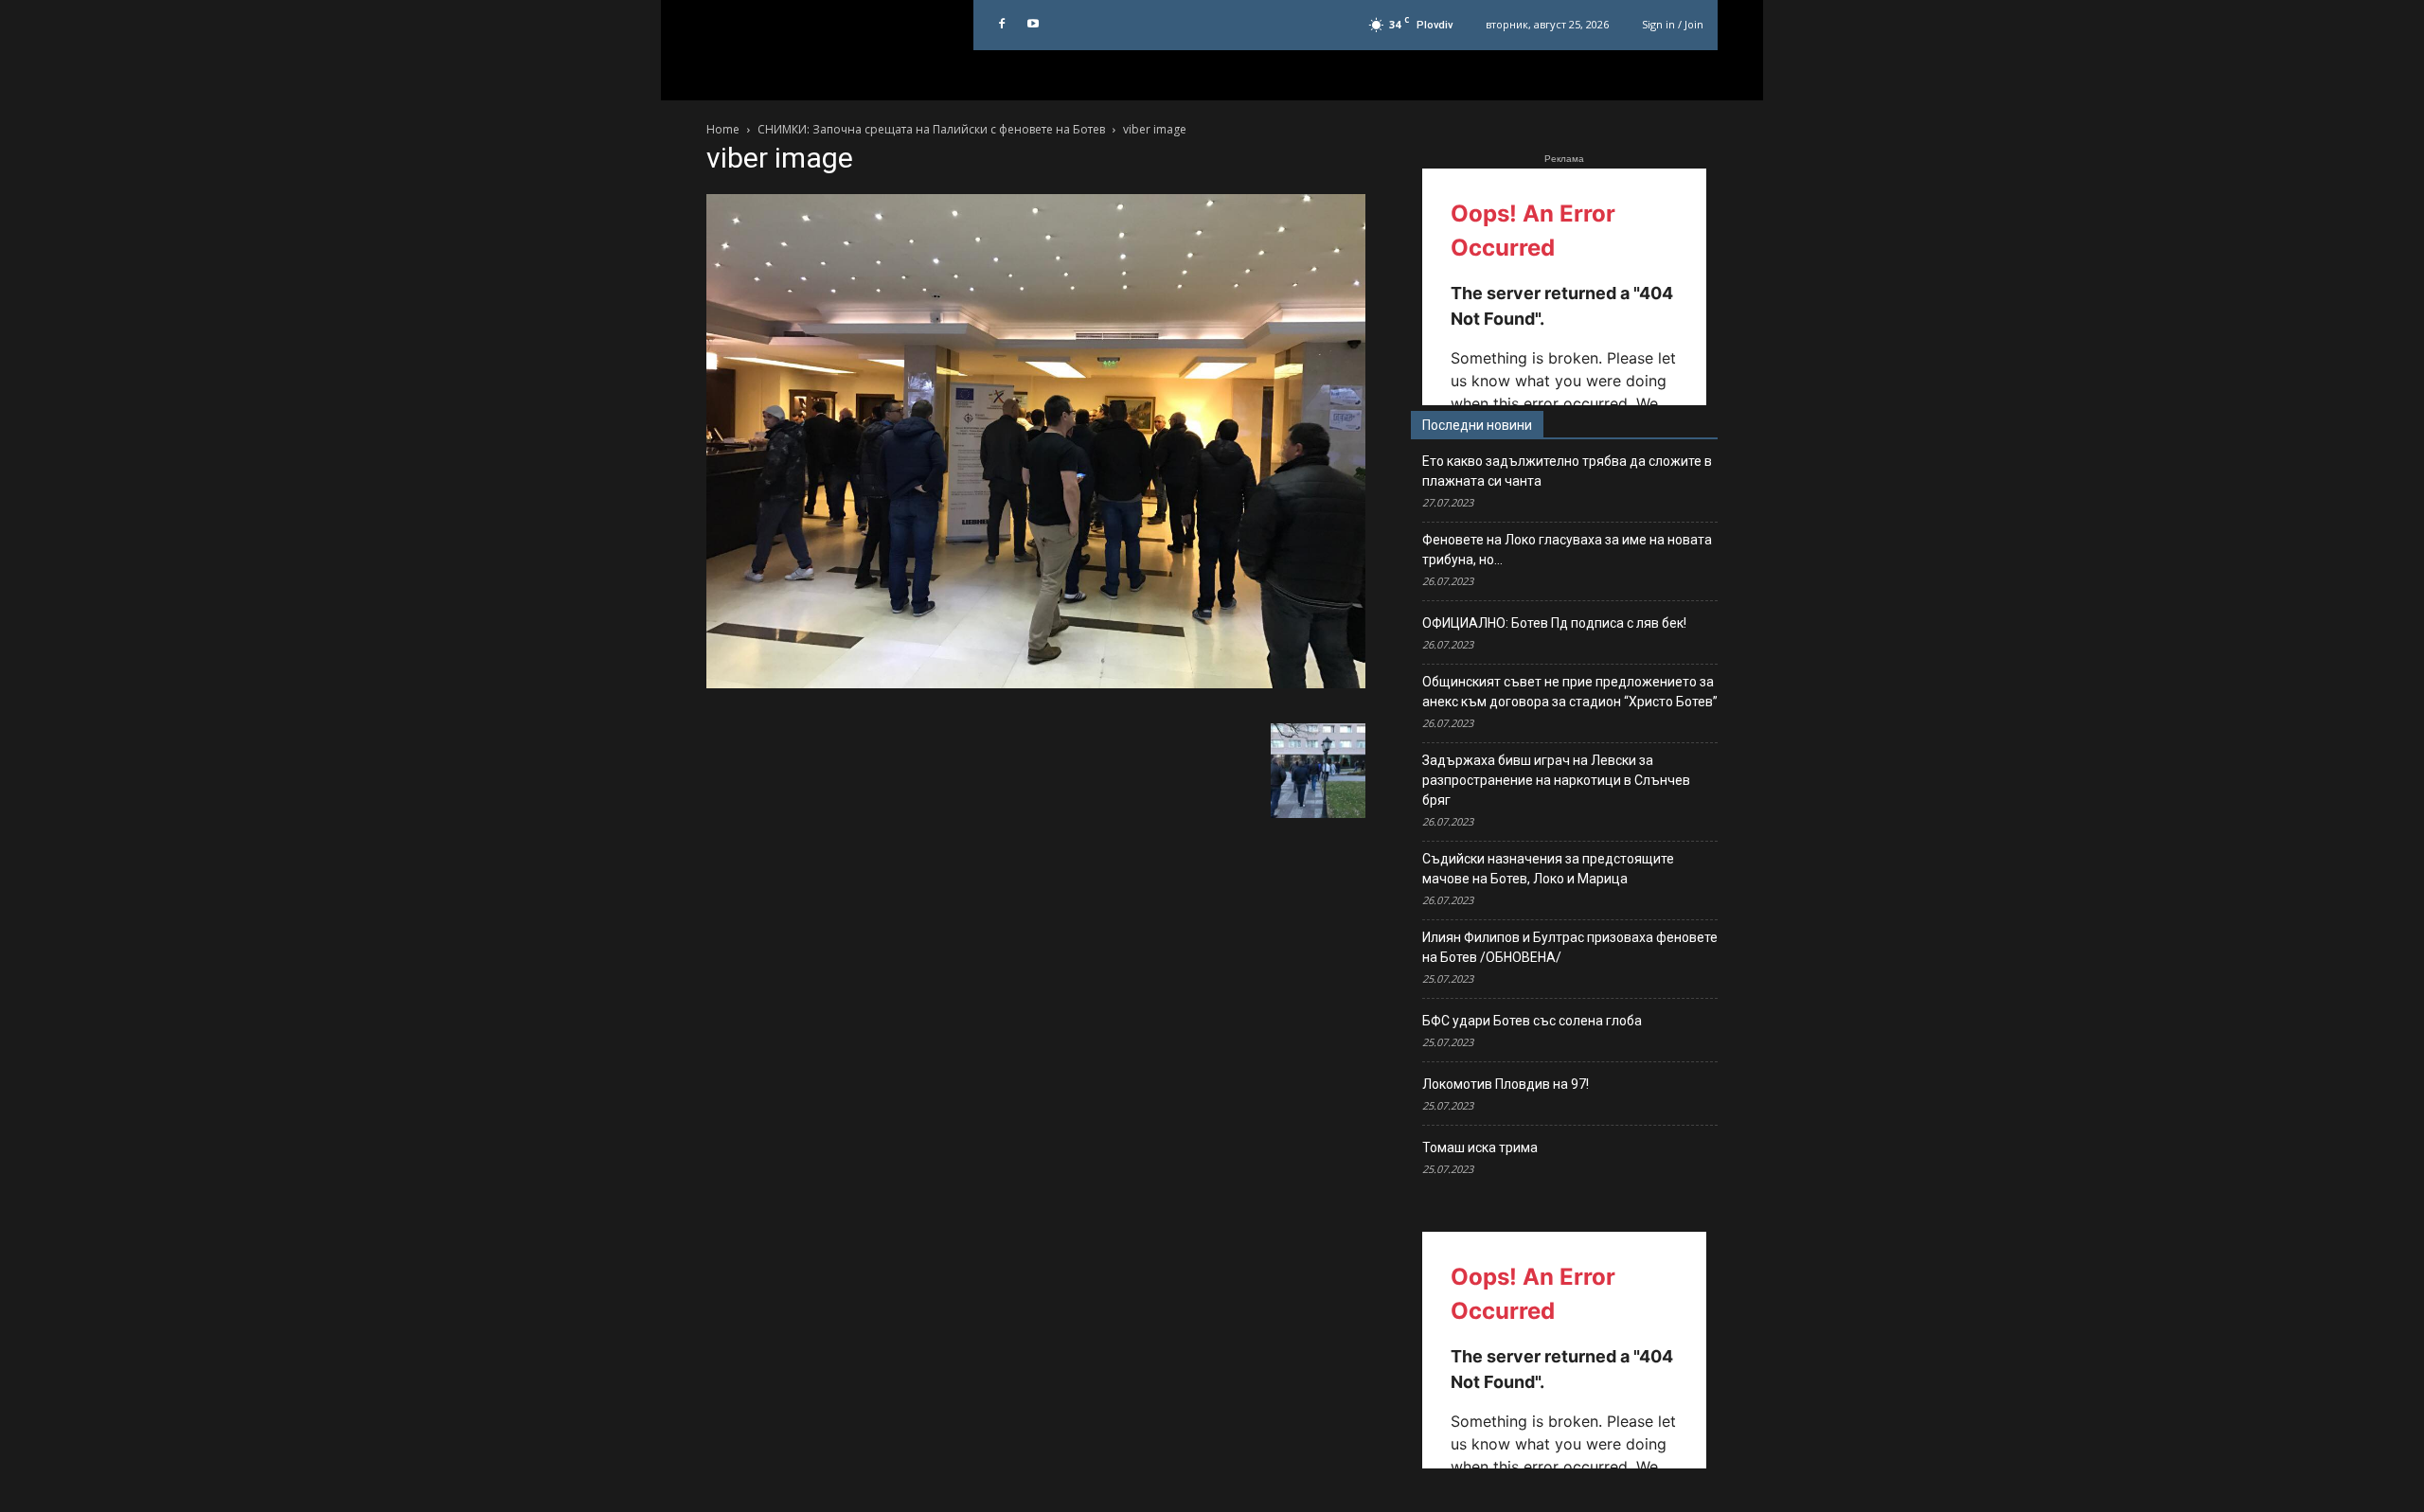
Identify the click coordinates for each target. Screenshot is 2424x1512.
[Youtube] (1033, 25)
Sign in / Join (1673, 24)
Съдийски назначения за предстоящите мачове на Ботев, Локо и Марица (1548, 869)
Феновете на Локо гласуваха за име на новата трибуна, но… (1567, 550)
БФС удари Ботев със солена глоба (1532, 1021)
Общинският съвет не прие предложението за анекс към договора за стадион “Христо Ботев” (1570, 692)
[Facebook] (1002, 25)
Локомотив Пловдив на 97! (1506, 1084)
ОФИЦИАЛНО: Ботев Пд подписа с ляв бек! (1554, 623)
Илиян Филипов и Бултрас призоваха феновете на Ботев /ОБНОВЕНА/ (1570, 947)
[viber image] (1036, 684)
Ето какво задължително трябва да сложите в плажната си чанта (1567, 471)
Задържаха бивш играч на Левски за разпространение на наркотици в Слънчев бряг (1556, 780)
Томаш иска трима (1480, 1147)
